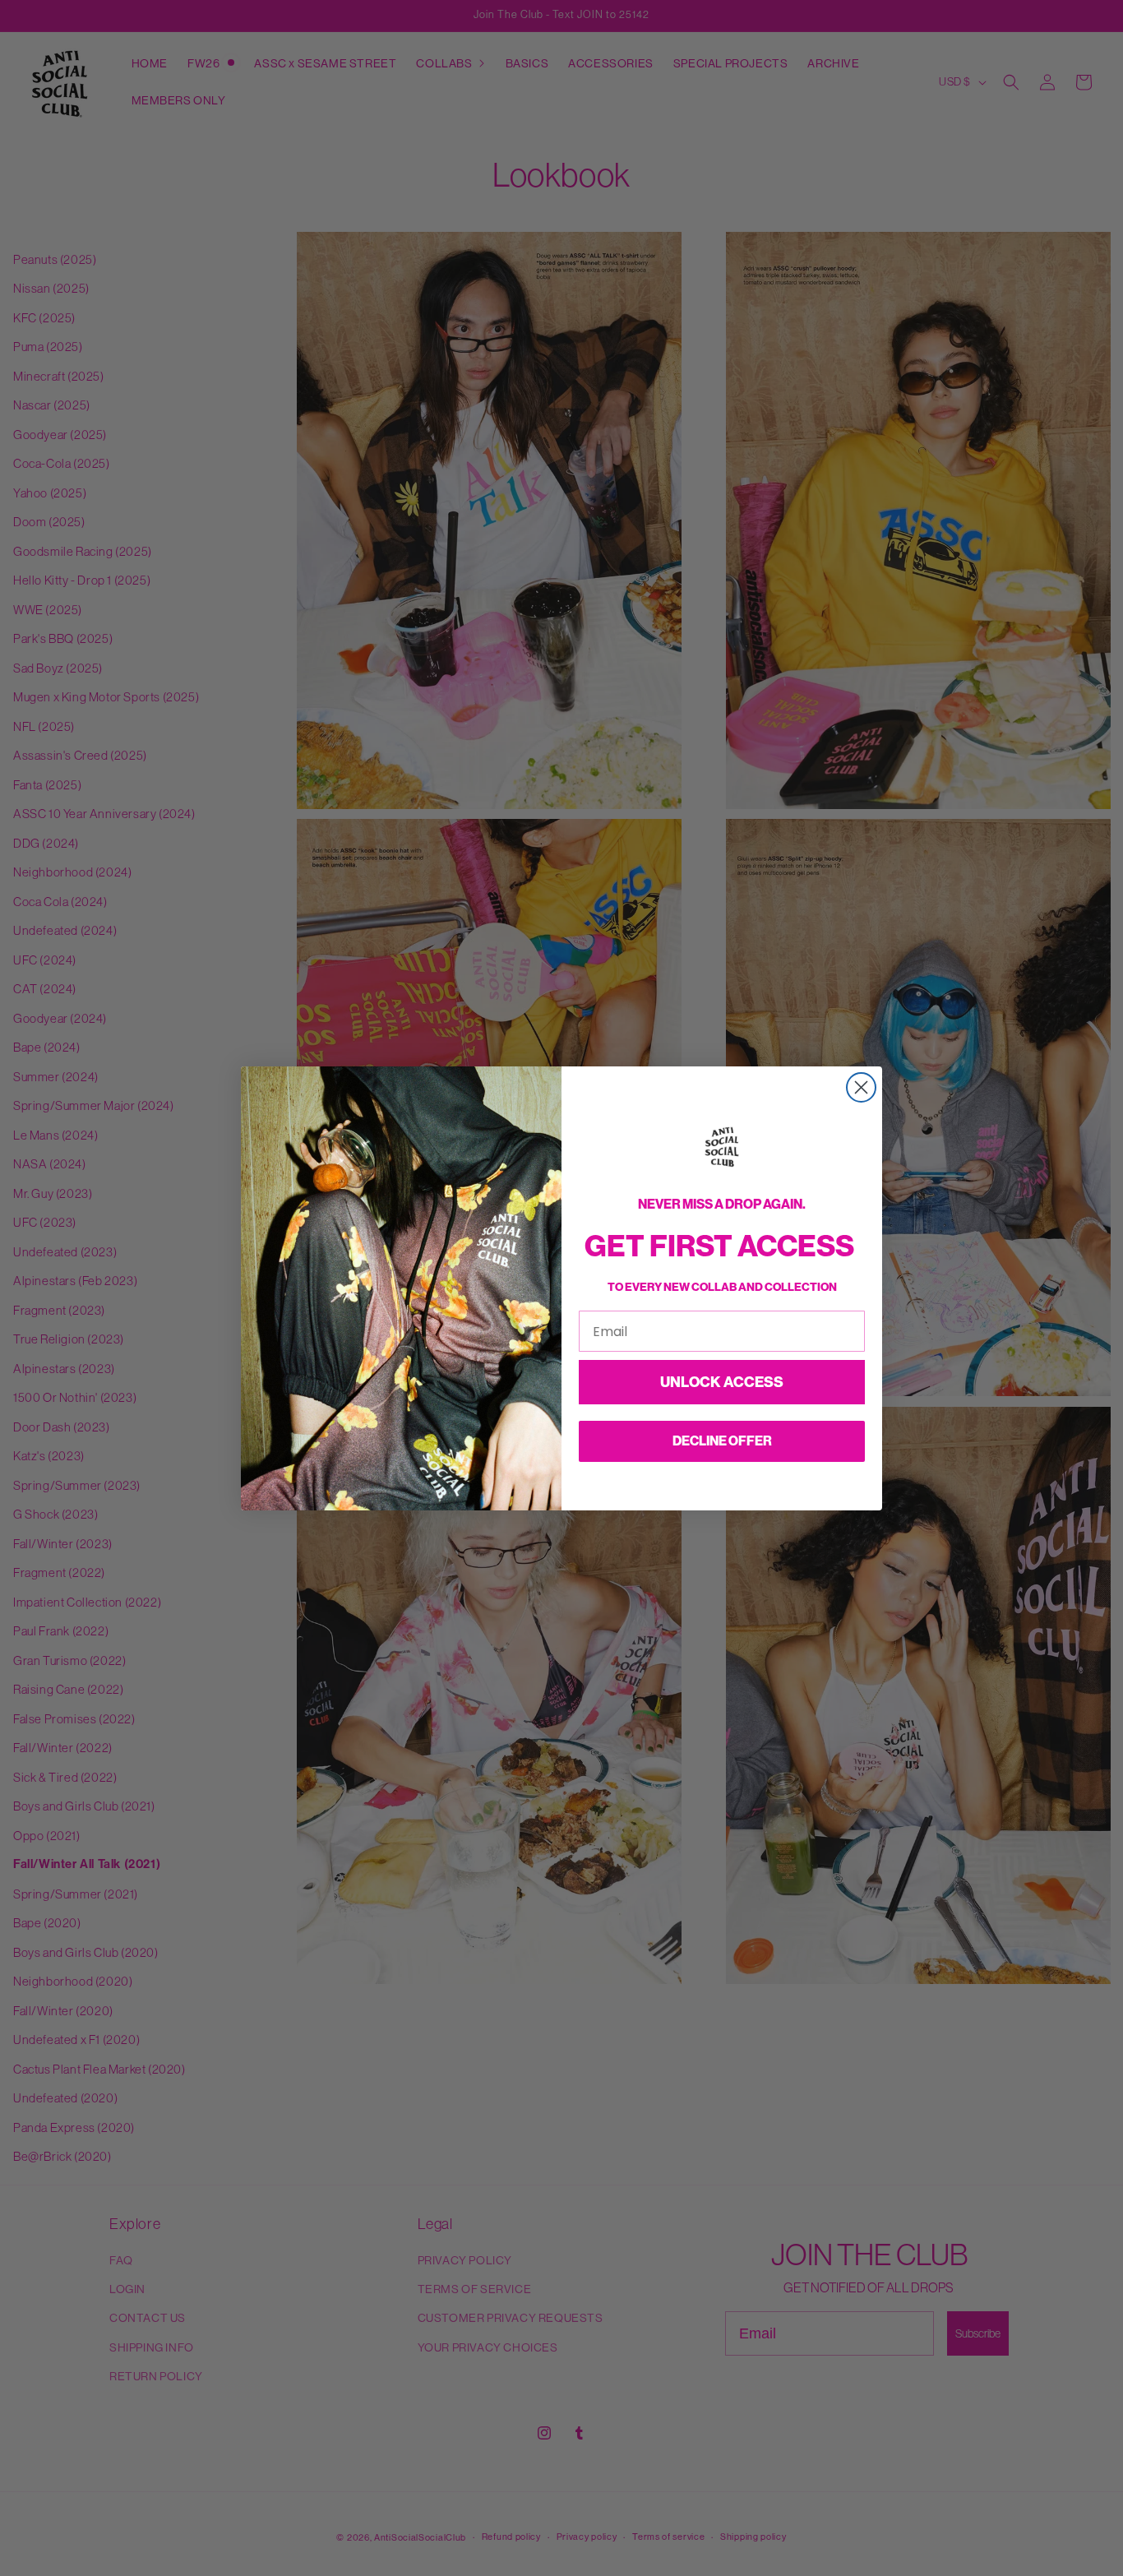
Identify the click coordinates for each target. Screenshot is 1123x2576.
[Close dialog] (861, 1087)
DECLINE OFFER (722, 1441)
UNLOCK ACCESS (722, 1382)
